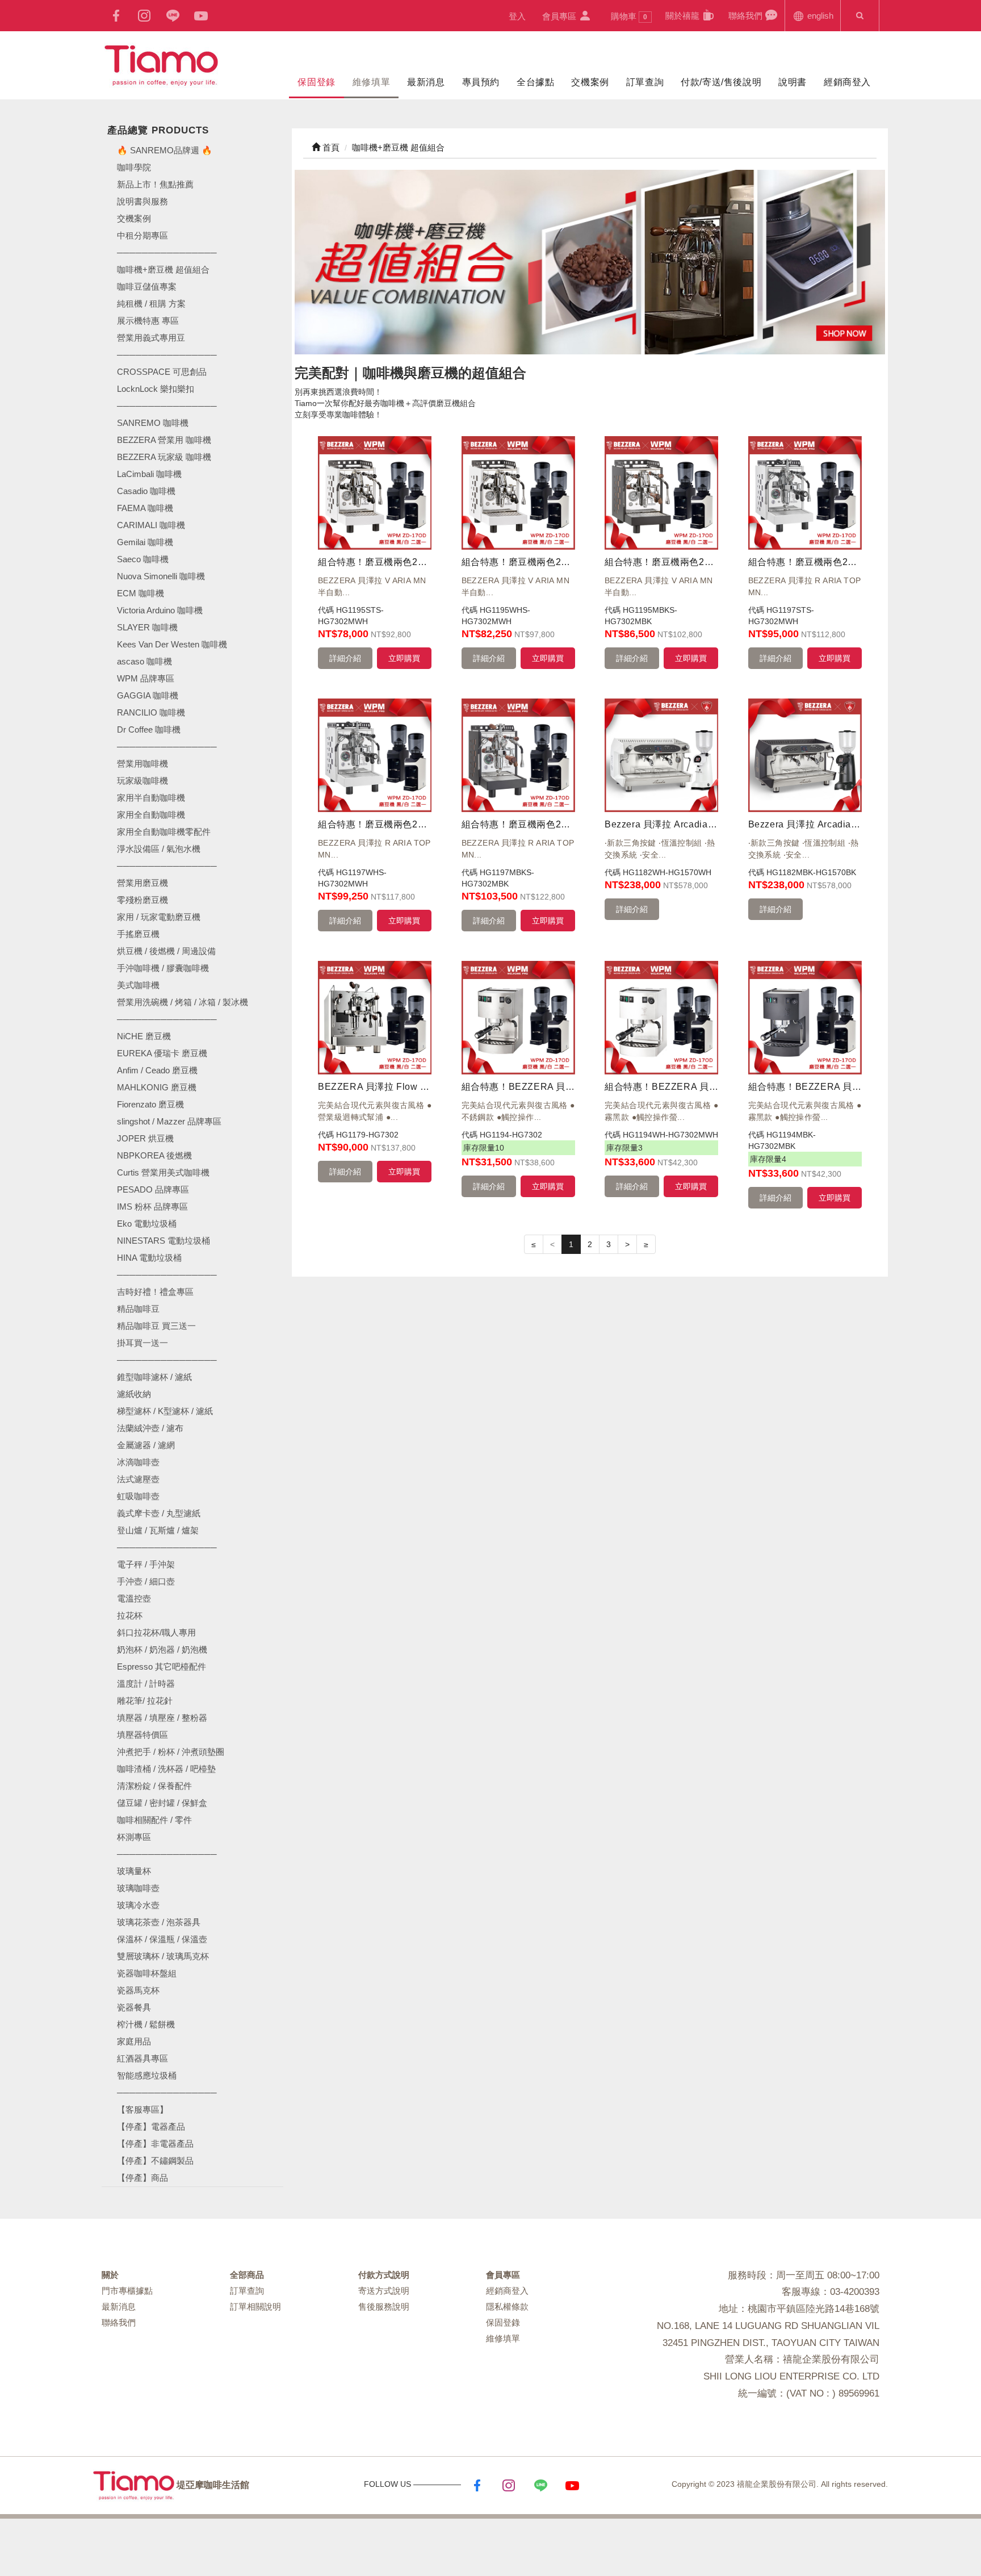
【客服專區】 (142, 2109)
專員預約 (481, 82)
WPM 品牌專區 (146, 678)
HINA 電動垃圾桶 (149, 1258)
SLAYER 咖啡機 (147, 627)
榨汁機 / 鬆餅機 (146, 2024)
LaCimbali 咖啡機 (149, 474)
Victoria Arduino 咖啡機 (160, 610)
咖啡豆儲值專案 (147, 287)
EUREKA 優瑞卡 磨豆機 (162, 1053)
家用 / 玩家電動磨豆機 (159, 917)
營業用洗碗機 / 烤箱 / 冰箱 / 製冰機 (183, 1002)
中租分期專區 (142, 235)
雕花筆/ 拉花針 (145, 1701)
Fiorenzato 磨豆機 (150, 1104)
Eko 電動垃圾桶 (147, 1224)
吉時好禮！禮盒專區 (155, 1292)
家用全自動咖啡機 (151, 815)
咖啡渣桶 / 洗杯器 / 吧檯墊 (166, 1769)
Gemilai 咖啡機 (145, 542)
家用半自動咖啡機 (151, 798)
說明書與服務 (142, 201)
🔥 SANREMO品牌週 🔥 (165, 150)
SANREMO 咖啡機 (153, 423)
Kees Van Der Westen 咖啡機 (172, 644)
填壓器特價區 (142, 1735)
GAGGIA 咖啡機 (148, 695)
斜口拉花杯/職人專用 (156, 1632)
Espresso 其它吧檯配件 (162, 1667)
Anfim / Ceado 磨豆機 (157, 1070)
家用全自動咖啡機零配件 (164, 832)
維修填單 (371, 82)
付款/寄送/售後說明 (721, 82)
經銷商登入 (847, 82)
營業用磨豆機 (142, 883)
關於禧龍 (684, 16)
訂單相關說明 (255, 2307)
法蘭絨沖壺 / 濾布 (150, 1428)
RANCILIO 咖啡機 (151, 712)
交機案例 (590, 82)
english (819, 16)
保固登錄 (316, 82)
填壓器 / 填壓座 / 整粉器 (162, 1718)
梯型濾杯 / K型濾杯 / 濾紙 (165, 1411)
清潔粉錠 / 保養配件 (154, 1786)
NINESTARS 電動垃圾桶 (163, 1241)
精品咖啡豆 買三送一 (156, 1326)
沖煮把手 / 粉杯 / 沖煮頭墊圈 (171, 1752)
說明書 (793, 82)
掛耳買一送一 (142, 1343)
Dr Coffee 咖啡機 (149, 729)
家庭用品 (134, 2041)
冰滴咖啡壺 (138, 1462)
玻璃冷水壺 (138, 1905)
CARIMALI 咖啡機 (151, 525)
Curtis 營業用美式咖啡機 (163, 1172)
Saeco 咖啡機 (143, 559)
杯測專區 (134, 1837)
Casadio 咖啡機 (146, 491)
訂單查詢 (645, 82)
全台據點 (535, 82)
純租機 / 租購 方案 (151, 304)
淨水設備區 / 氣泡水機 (159, 849)
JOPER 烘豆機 (145, 1138)
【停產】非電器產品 (155, 2144)
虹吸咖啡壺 (138, 1496)
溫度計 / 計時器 (146, 1684)
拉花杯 (130, 1615)
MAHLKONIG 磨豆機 (157, 1087)
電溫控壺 (134, 1598)
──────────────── (167, 406)
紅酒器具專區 (142, 2058)
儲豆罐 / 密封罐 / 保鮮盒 (162, 1803)
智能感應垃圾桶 (147, 2075)
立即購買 (404, 658)
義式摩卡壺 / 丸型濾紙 (159, 1513)
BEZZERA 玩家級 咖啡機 (164, 457)
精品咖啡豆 (138, 1309)
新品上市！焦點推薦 (155, 184)
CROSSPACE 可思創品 (162, 372)
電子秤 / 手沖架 (146, 1564)
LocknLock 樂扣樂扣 (156, 389)
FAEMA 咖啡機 (145, 508)
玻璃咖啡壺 (138, 1888)
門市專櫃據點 (127, 2291)
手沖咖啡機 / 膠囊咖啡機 (163, 968)
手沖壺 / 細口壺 (146, 1581)
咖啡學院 (134, 167)
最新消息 (426, 82)
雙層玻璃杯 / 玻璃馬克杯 (163, 1956)
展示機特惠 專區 (148, 321)
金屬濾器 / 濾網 (146, 1445)
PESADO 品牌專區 (153, 1189)
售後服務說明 (384, 2307)
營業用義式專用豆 (151, 338)
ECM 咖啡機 (141, 593)
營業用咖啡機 (142, 764)
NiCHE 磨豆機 (144, 1036)
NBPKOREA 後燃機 (154, 1155)
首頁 (330, 147)
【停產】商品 (142, 2178)
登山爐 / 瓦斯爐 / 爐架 (158, 1530)
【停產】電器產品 (151, 2127)
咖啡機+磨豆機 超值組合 (163, 269)
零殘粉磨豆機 (142, 900)
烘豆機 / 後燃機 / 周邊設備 (166, 951)
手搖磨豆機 (138, 934)
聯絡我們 (747, 16)
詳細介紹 (345, 658)
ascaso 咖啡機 (144, 661)
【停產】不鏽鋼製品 (155, 2161)
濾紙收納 (134, 1394)
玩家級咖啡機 (142, 781)
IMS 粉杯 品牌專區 (152, 1207)
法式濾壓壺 (138, 1479)
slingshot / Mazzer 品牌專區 (169, 1121)
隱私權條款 (507, 2307)
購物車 (629, 16)
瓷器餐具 (134, 2007)
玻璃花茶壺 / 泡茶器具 (159, 1922)
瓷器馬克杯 (138, 1990)
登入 (517, 16)
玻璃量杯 (134, 1871)
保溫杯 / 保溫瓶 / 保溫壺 (162, 1939)
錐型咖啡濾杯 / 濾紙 (154, 1377)
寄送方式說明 (384, 2291)
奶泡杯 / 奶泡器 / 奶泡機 (162, 1649)
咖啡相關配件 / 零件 (154, 1820)
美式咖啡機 (138, 985)
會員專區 (560, 16)
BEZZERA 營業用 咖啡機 (164, 440)
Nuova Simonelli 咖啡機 (161, 576)
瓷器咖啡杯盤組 (147, 1973)
